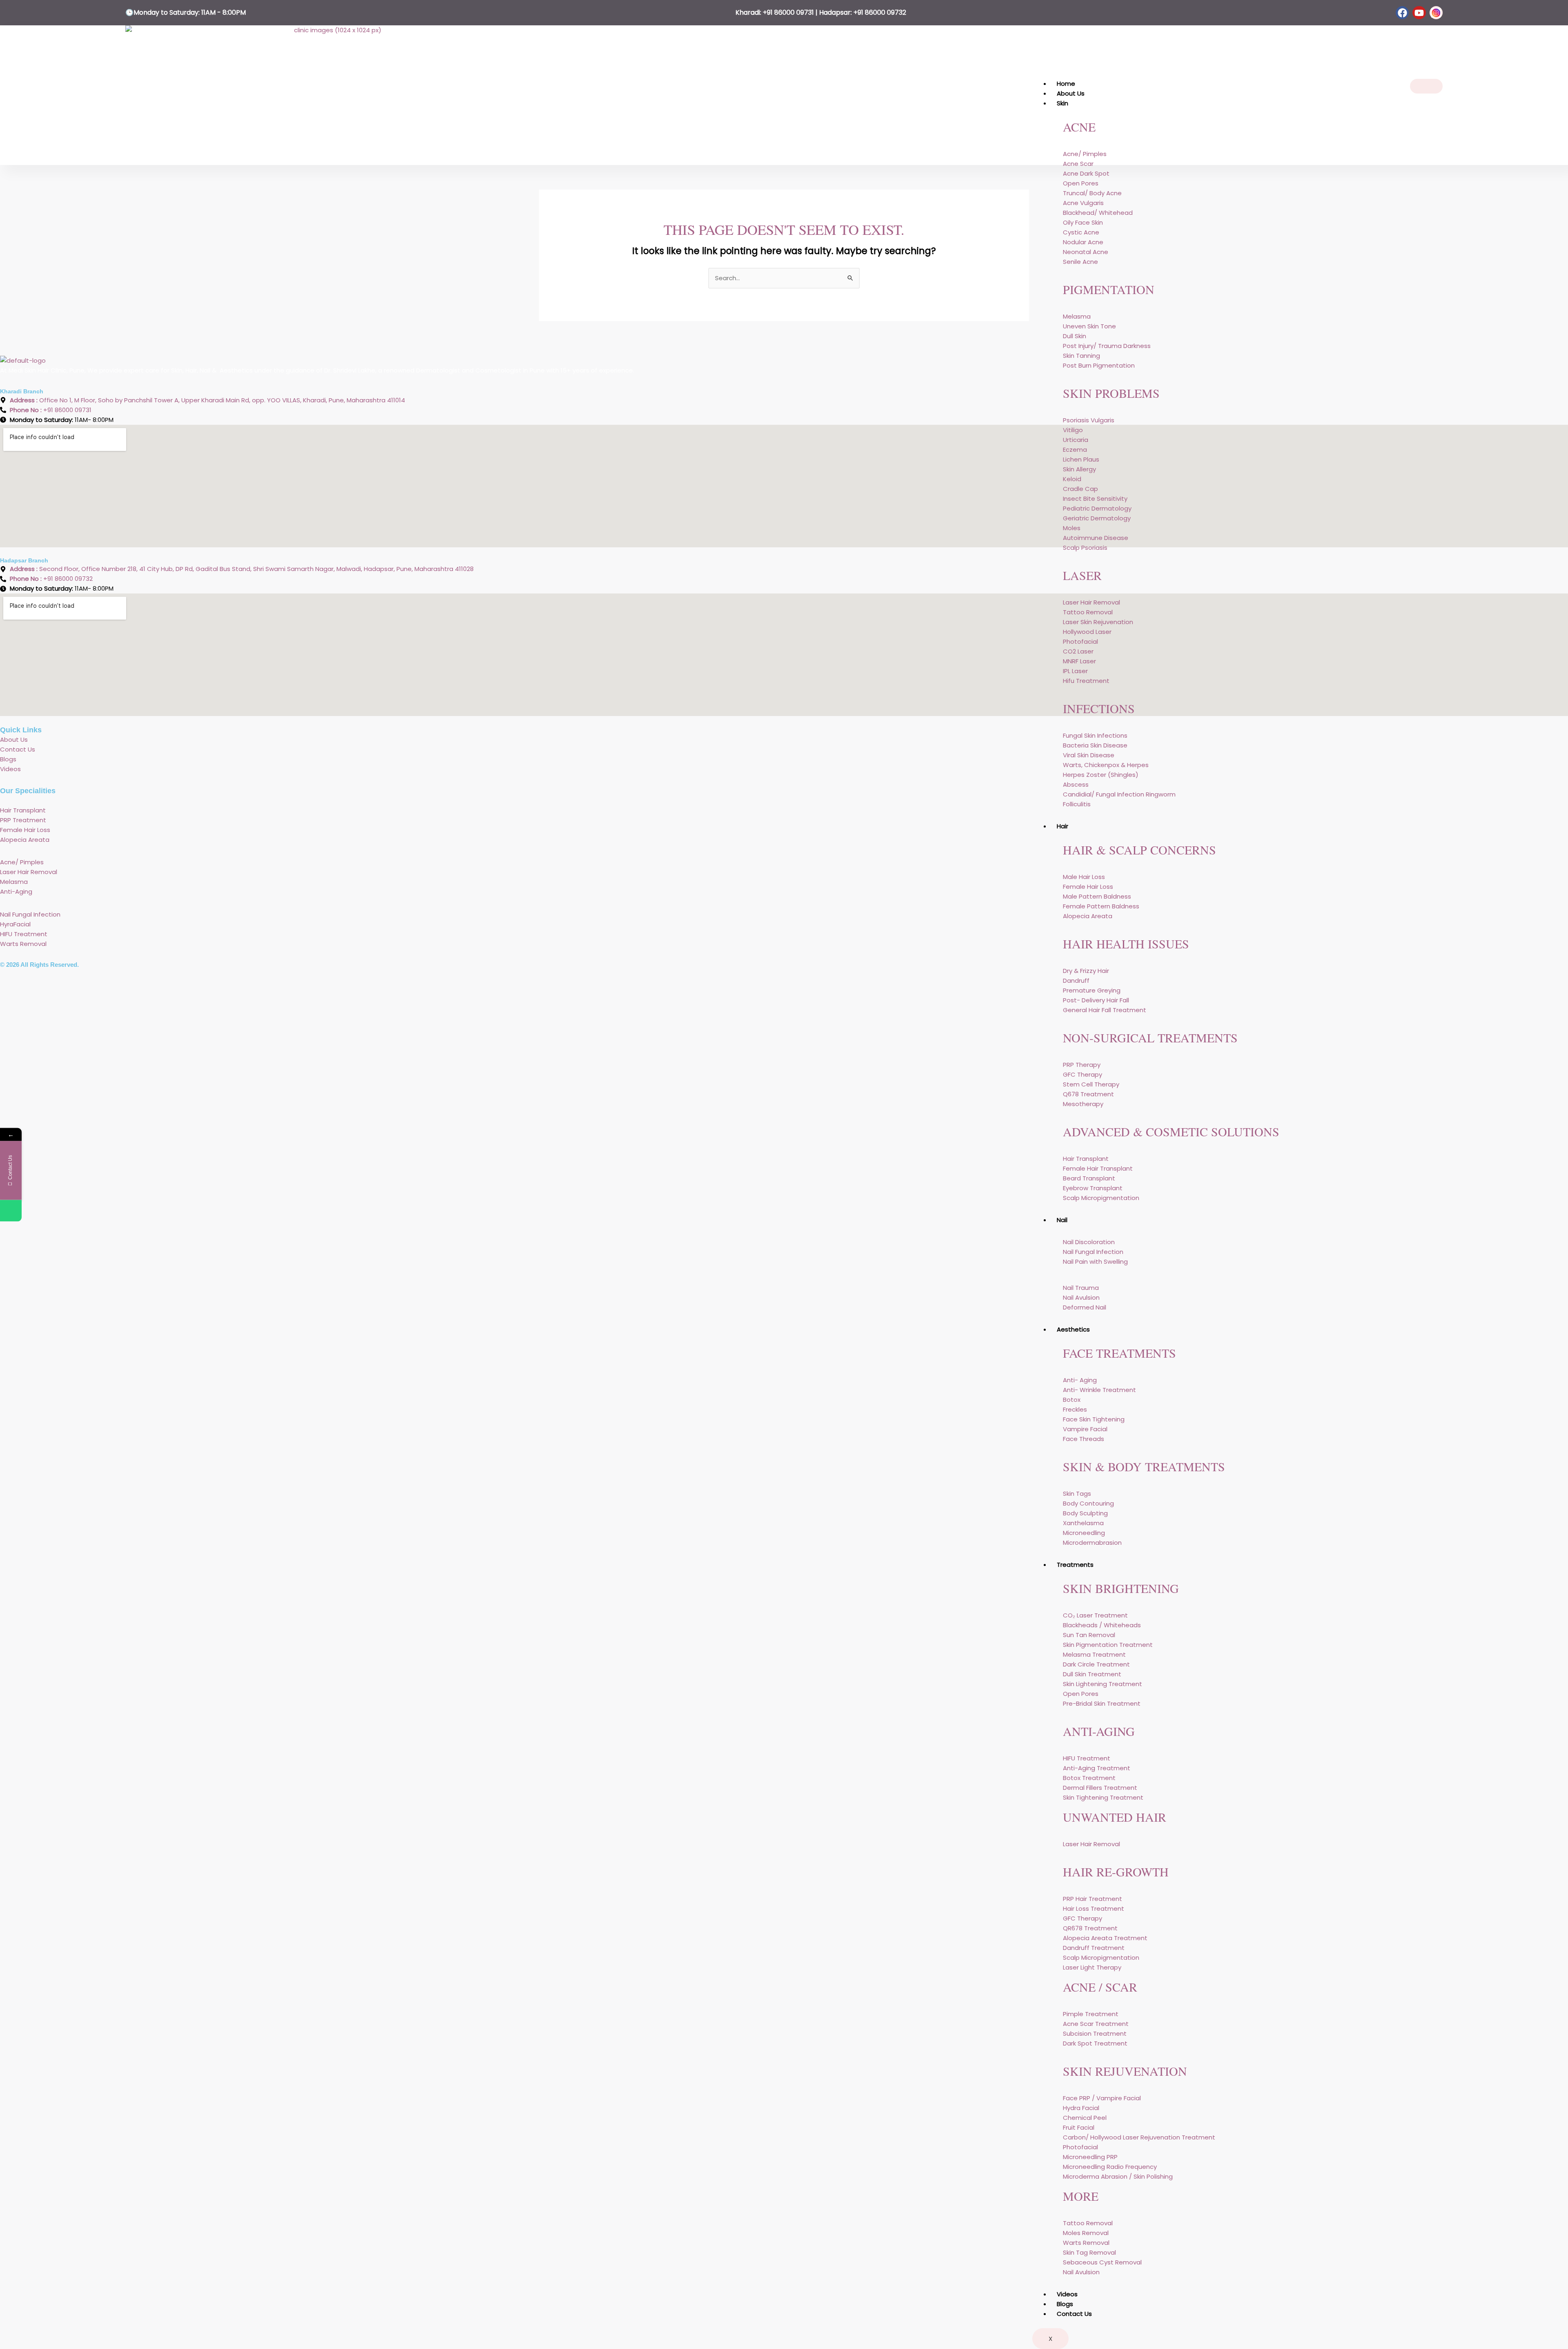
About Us (1071, 93)
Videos (1067, 2294)
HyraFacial (15, 924)
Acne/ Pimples (22, 862)
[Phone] (11, 1210)
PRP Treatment (23, 820)
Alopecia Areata (26, 840)
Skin (1062, 103)
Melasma (15, 882)
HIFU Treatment (24, 934)
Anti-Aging (16, 891)
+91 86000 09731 (788, 12)
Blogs (1065, 2304)
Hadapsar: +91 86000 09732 (863, 12)
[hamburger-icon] (1426, 86)
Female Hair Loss (25, 830)
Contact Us (1074, 2314)
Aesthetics (1073, 1329)
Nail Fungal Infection (30, 914)
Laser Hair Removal (29, 872)
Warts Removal (23, 944)
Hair (1062, 826)
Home (1066, 84)
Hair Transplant (24, 810)
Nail (1062, 1220)
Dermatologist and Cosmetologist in (473, 370)
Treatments (1075, 1565)
